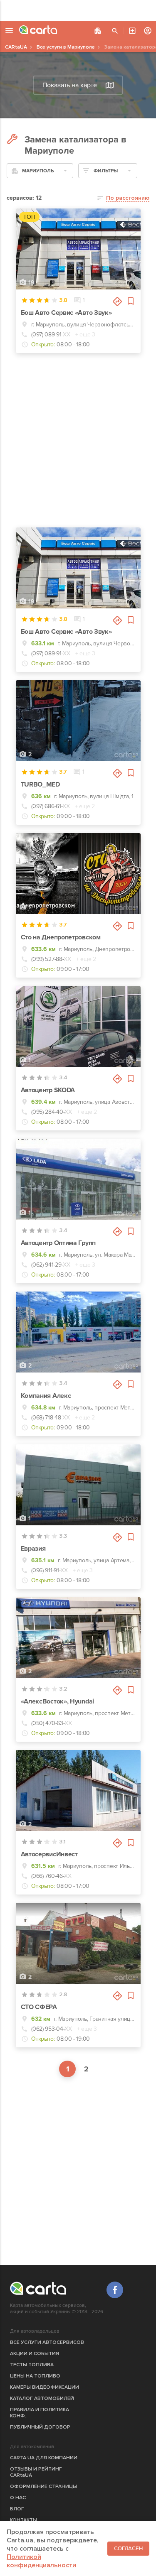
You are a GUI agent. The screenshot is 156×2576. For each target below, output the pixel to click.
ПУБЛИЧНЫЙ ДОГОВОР (40, 2427)
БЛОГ (17, 2509)
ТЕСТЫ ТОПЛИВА (32, 2365)
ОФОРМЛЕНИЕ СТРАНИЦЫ (43, 2487)
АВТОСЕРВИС (132, 31)
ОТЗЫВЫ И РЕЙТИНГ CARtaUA (36, 2472)
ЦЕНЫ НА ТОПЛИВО (35, 2376)
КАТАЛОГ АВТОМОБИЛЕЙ (42, 2398)
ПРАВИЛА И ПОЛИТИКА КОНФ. (40, 2413)
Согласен (128, 2549)
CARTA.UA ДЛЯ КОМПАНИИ (44, 2458)
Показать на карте (70, 85)
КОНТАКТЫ (24, 2520)
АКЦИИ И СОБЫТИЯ (35, 2354)
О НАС (18, 2498)
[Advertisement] (78, 10)
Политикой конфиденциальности (41, 2561)
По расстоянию (128, 198)
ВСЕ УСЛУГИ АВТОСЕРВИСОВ (47, 2342)
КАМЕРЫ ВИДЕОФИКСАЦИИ (45, 2387)
